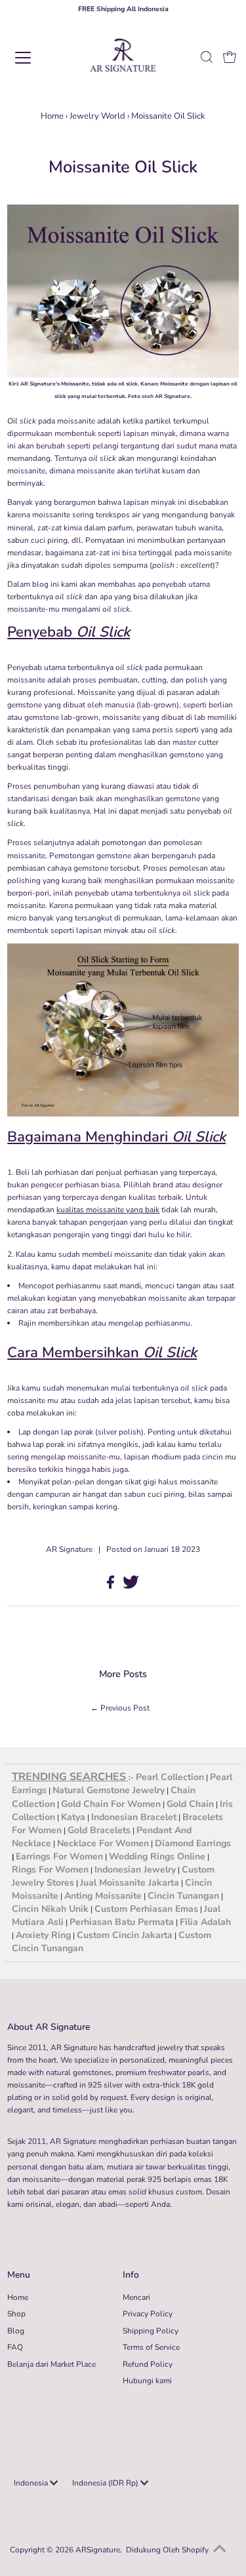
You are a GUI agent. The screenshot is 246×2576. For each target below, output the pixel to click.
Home (52, 116)
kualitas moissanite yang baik (108, 1210)
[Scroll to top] (220, 2550)
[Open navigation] (34, 58)
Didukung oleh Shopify (167, 2550)
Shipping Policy (151, 2331)
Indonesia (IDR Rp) (106, 2483)
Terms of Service (151, 2347)
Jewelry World (97, 116)
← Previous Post (120, 1708)
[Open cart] (230, 58)
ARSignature (98, 2550)
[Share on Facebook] (112, 1586)
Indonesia (32, 2483)
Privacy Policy (148, 2314)
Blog (16, 2331)
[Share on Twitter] (131, 1586)
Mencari (136, 2297)
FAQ (15, 2347)
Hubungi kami (147, 2381)
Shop (16, 2314)
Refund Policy (148, 2364)
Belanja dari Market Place (51, 2364)
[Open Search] (207, 58)
